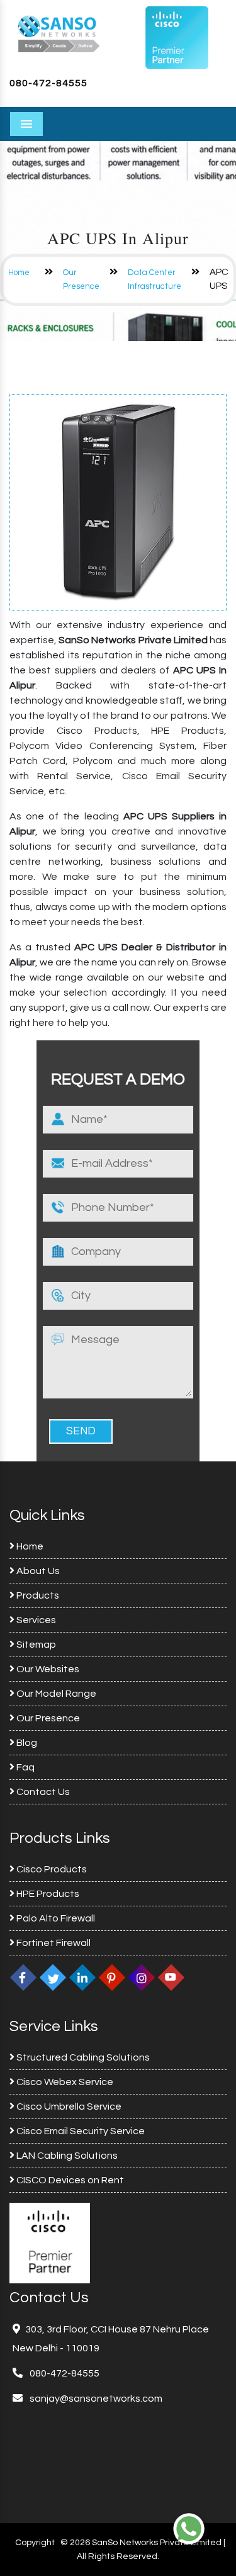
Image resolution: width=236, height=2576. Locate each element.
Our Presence (47, 1718)
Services (35, 1620)
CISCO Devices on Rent (69, 2180)
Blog (26, 1743)
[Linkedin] (82, 1977)
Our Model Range (55, 1694)
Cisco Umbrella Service (68, 2106)
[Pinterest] (112, 1977)
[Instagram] (142, 1977)
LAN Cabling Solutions (66, 2156)
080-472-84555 (48, 83)
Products (37, 1595)
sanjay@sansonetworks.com (95, 2399)
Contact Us (42, 1792)
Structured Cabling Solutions (82, 2057)
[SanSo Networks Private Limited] (59, 33)
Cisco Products (51, 1869)
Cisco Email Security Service (80, 2131)
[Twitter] (53, 1977)
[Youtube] (171, 1977)
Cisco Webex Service (64, 2082)
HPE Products (47, 1894)
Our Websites (47, 1669)
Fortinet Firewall (53, 1943)
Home (19, 273)
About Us (37, 1571)
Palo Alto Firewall (55, 1918)
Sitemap (35, 1645)
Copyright (35, 2543)
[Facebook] (23, 1977)
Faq (25, 1767)
